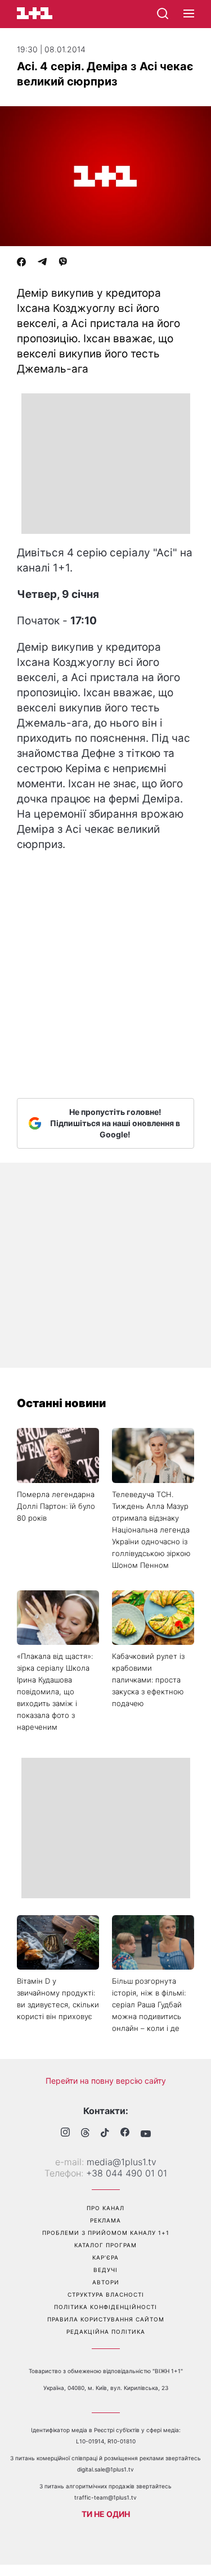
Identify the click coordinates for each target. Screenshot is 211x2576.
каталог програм (105, 2245)
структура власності (106, 2294)
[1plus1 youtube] (146, 2134)
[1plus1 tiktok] (105, 2134)
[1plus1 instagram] (65, 2133)
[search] (163, 13)
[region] (106, 464)
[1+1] (35, 13)
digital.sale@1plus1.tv (105, 2469)
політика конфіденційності (105, 2307)
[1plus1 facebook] (125, 2133)
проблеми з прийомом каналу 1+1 (106, 2233)
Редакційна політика (106, 2332)
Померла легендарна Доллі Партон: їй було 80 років (56, 1506)
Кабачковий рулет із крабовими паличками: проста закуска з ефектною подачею (148, 1680)
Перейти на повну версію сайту (106, 2081)
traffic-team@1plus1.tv (105, 2497)
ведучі (105, 2270)
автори (106, 2282)
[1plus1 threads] (85, 2134)
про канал (105, 2208)
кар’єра (105, 2257)
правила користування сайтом (106, 2319)
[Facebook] (21, 263)
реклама (105, 2220)
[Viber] (63, 263)
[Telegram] (42, 263)
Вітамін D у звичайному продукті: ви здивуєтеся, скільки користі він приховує (58, 1999)
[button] (189, 14)
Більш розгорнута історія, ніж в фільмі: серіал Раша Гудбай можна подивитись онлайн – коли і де (149, 2004)
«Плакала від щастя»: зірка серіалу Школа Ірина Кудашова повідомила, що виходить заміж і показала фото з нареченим (55, 1691)
